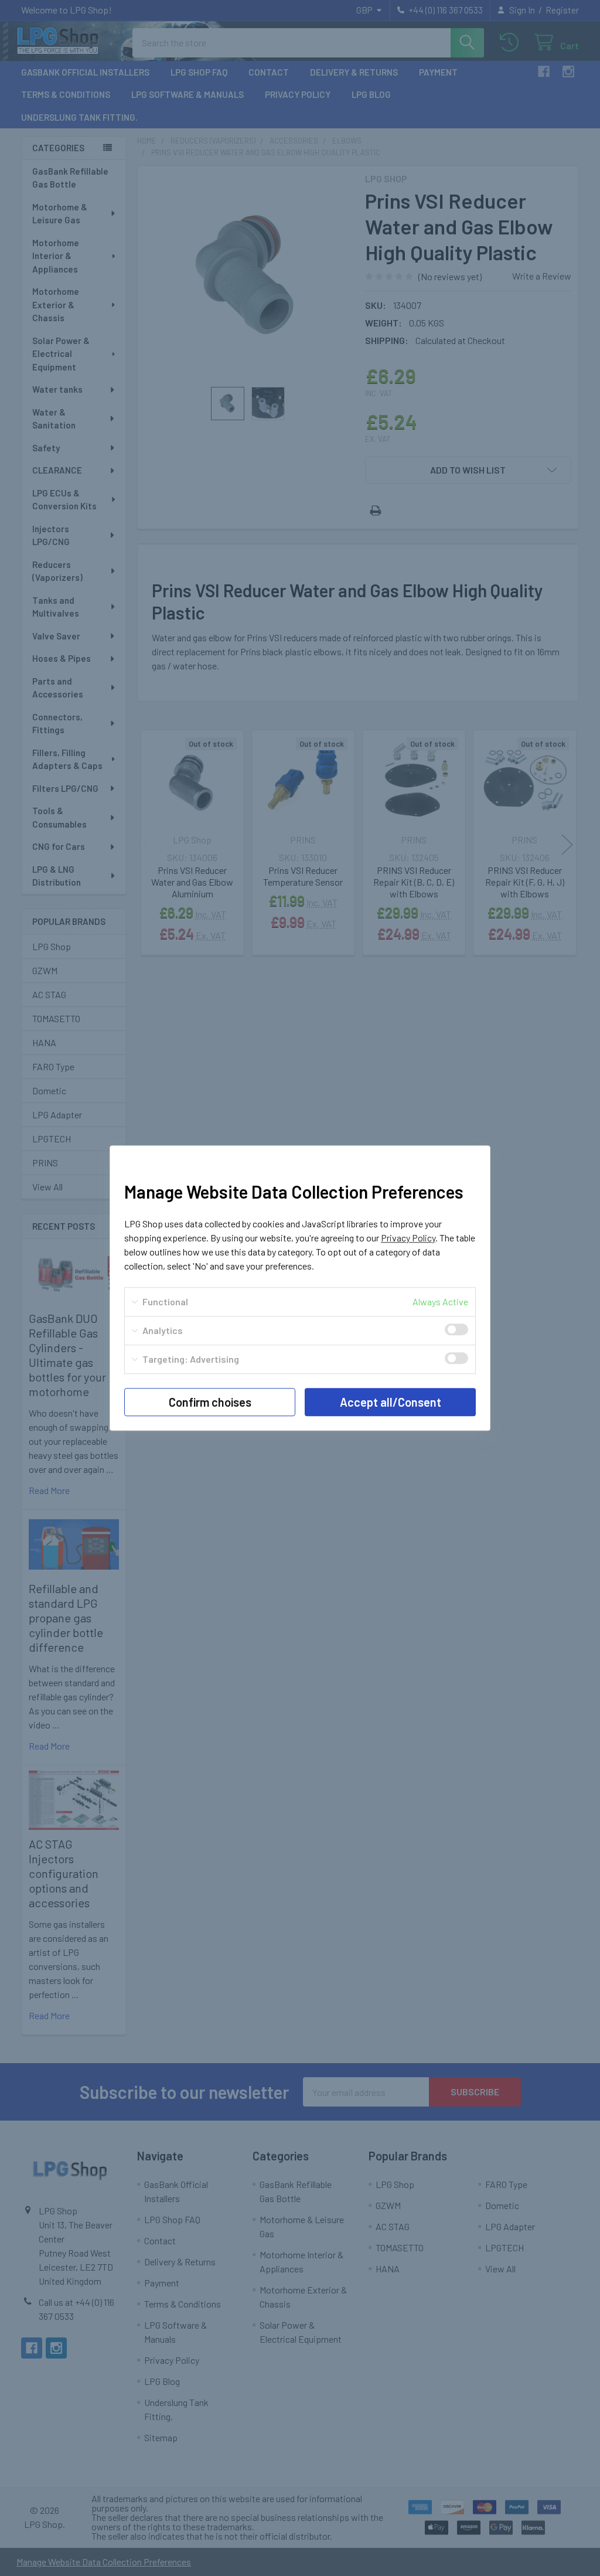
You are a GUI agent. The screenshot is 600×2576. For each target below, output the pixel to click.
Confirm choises (210, 1402)
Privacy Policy (408, 1238)
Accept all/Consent (391, 1402)
